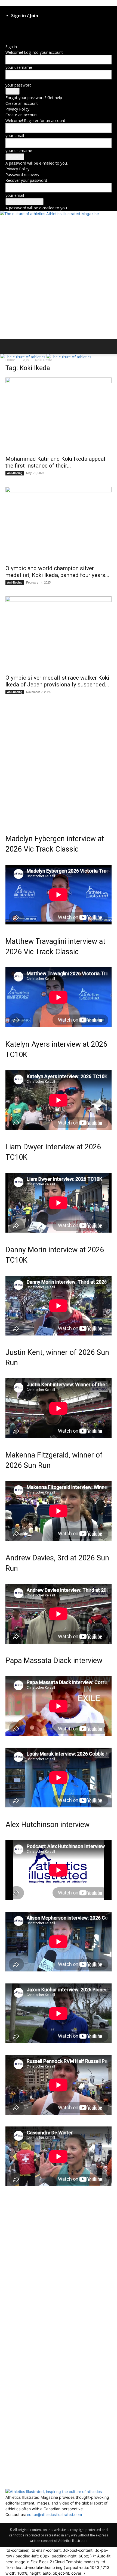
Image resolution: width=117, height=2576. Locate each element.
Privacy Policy (17, 109)
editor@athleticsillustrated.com (54, 2514)
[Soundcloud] (44, 32)
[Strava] (48, 32)
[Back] (7, 41)
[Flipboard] (12, 32)
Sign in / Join (25, 16)
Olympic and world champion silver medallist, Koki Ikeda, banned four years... (57, 572)
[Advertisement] (59, 278)
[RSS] (36, 32)
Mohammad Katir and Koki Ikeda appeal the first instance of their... (55, 462)
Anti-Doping (15, 473)
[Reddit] (32, 32)
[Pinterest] (28, 32)
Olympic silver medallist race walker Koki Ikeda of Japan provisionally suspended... (57, 681)
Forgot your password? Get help (34, 98)
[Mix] (24, 32)
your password (19, 85)
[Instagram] (16, 32)
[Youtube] (56, 32)
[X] (52, 32)
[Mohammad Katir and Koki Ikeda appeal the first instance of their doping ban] (59, 415)
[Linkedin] (20, 32)
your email (15, 136)
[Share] (40, 32)
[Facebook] (7, 32)
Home (10, 360)
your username (19, 67)
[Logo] (24, 357)
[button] (9, 347)
